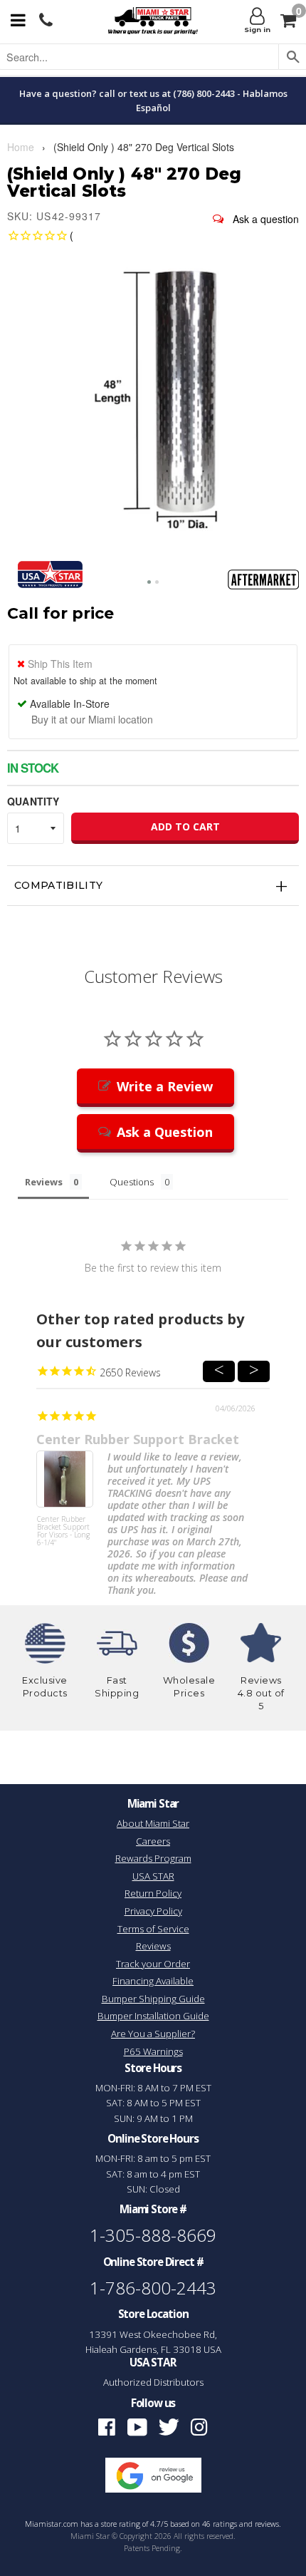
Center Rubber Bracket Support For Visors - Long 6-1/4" (63, 1531)
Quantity (33, 801)
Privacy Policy (153, 1911)
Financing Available (153, 1981)
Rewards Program (153, 1858)
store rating (121, 2524)
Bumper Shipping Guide (153, 1999)
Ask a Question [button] (165, 1132)
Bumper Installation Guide (153, 2016)
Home (21, 147)
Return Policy (153, 1893)
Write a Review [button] (165, 1086)
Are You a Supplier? (153, 2034)
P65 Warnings (153, 2051)
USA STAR (153, 1876)
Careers (153, 1841)
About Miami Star (153, 1823)
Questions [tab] (132, 1182)
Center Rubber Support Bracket (138, 1439)
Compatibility (59, 885)
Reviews (153, 1946)
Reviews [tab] (44, 1182)
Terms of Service (153, 1929)
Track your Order (153, 1964)
